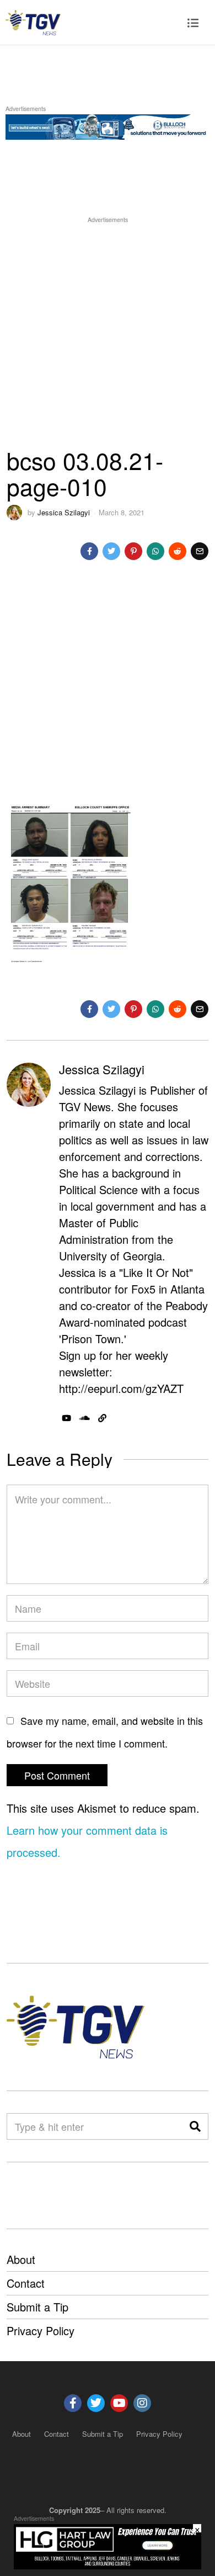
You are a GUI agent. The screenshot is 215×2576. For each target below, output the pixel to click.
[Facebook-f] (73, 2403)
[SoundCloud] (85, 1418)
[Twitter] (111, 551)
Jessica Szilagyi (64, 512)
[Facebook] (89, 551)
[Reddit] (178, 551)
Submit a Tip (37, 2307)
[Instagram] (142, 2403)
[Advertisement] (108, 333)
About (21, 2259)
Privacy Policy (41, 2330)
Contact (26, 2283)
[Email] (200, 551)
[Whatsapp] (155, 551)
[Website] (102, 1418)
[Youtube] (119, 2403)
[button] (195, 2126)
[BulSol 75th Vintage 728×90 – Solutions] (108, 125)
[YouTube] (66, 1418)
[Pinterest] (133, 551)
